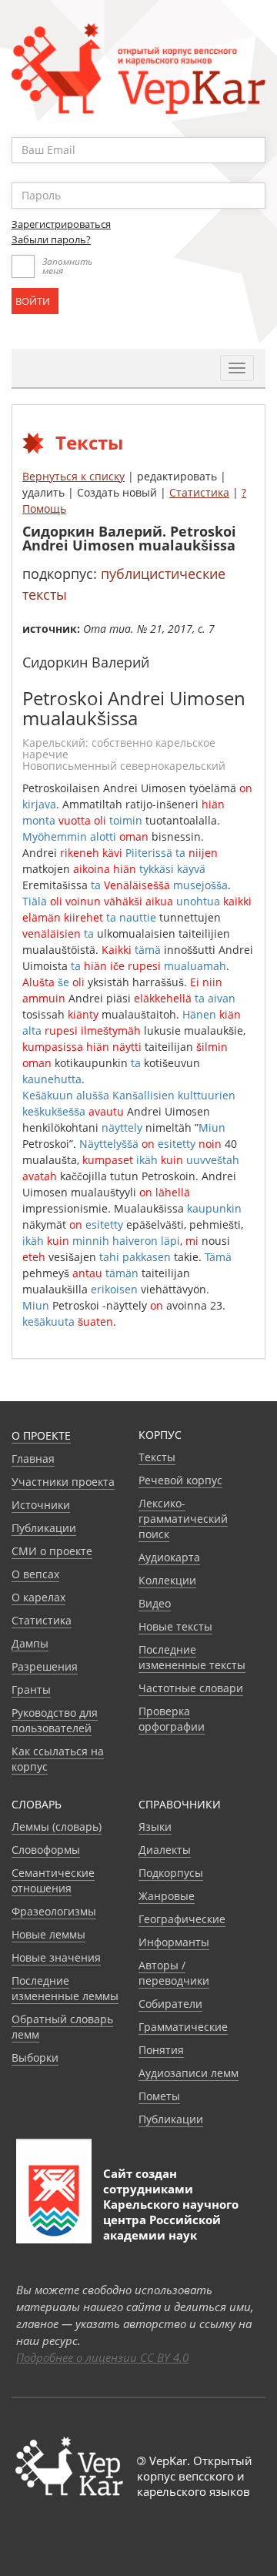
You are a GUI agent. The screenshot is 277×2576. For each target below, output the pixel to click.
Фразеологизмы (54, 1911)
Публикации (44, 1528)
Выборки (35, 2057)
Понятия (161, 2050)
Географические (182, 1919)
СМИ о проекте (52, 1551)
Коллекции (167, 1580)
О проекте (41, 1435)
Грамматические (183, 2027)
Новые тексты (175, 1626)
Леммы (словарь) (57, 1827)
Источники (41, 1505)
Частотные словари (191, 1688)
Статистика (199, 492)
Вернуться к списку (73, 476)
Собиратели (170, 2004)
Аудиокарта (169, 1557)
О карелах (38, 1597)
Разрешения (45, 1666)
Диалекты (165, 1850)
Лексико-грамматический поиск (183, 1519)
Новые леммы (48, 1934)
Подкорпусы (171, 1873)
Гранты (31, 1689)
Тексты (157, 1457)
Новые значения (56, 1957)
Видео (155, 1603)
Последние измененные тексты (192, 1657)
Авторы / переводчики (174, 1973)
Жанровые (167, 1896)
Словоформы (46, 1850)
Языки (155, 1827)
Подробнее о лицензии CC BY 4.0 (102, 2357)
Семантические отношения (53, 1880)
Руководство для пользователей (55, 1720)
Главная (33, 1459)
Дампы (30, 1643)
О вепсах (35, 1574)
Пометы (159, 2096)
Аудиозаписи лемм (189, 2073)
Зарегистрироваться (61, 224)
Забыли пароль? (51, 239)
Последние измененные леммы (65, 1988)
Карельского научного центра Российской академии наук (171, 2220)
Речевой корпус (180, 1480)
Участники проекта (63, 1482)
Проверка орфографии (172, 1719)
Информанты (174, 1942)
